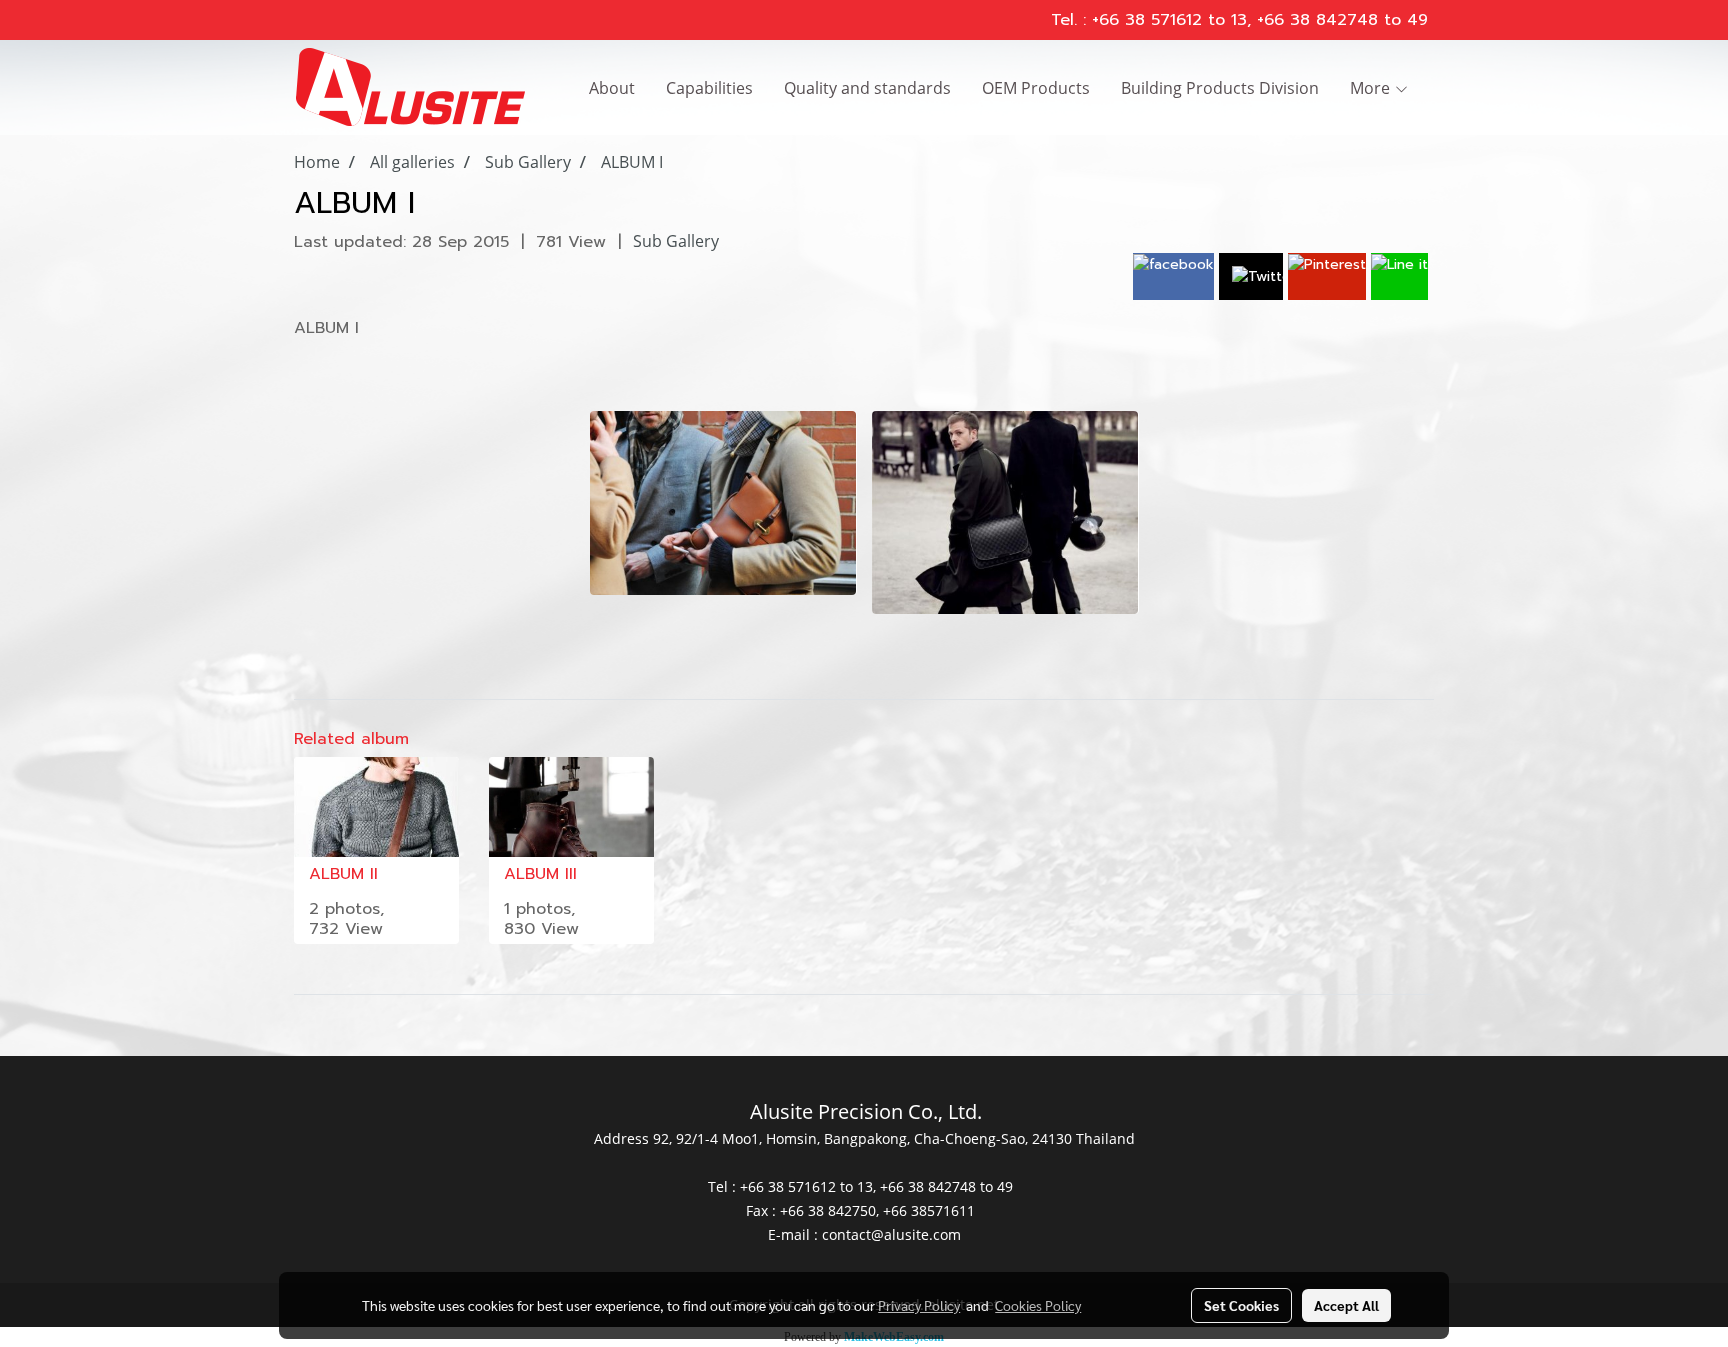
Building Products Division (1220, 88)
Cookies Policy (1038, 1305)
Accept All (1346, 1305)
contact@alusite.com (891, 1234)
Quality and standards (867, 88)
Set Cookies (1241, 1305)
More (1372, 88)
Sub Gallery (676, 241)
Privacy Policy (919, 1305)
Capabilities (709, 88)
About (612, 88)
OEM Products (1036, 88)
